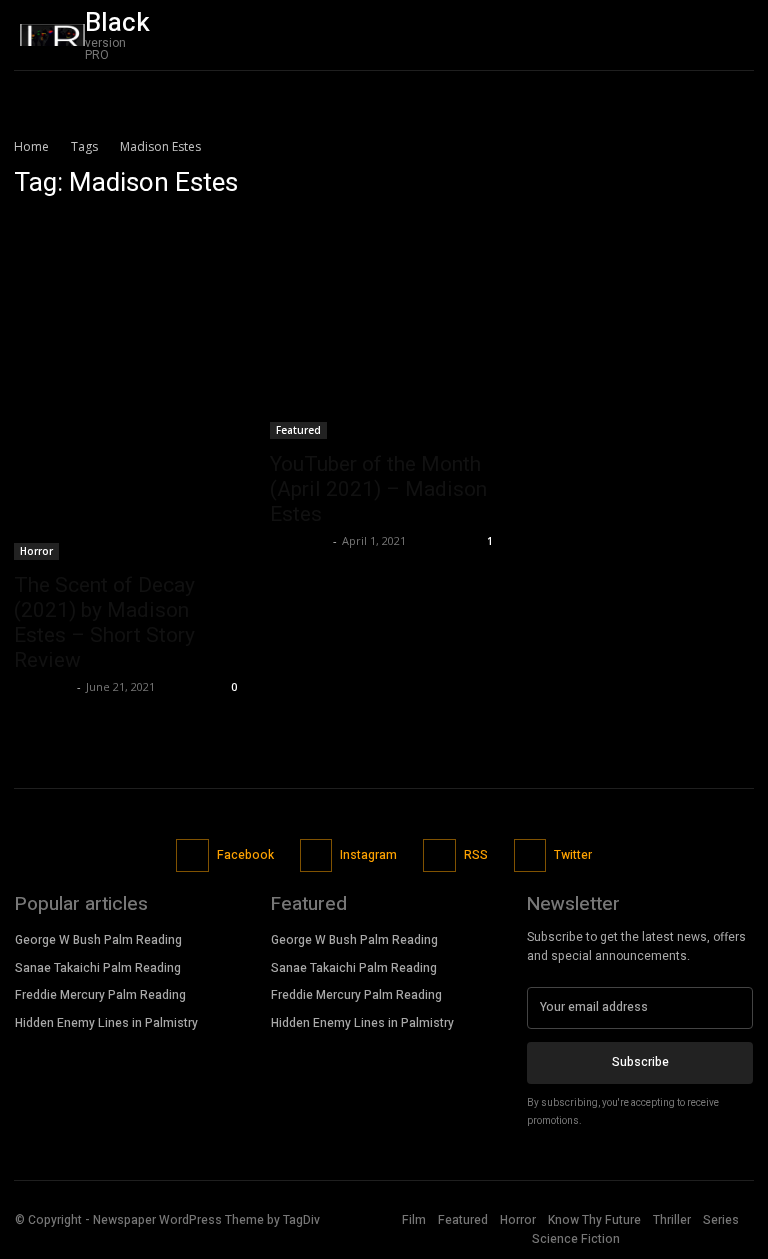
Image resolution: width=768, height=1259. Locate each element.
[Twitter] (530, 855)
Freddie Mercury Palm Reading (100, 995)
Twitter (573, 855)
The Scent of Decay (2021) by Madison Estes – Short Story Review (104, 622)
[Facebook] (192, 855)
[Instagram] (316, 855)
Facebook (245, 855)
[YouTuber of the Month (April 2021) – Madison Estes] (384, 328)
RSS (476, 855)
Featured (298, 430)
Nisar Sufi (43, 686)
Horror (36, 551)
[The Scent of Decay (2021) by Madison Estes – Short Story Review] (128, 389)
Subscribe (640, 1062)
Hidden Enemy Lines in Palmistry (106, 1023)
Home (31, 146)
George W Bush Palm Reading (98, 940)
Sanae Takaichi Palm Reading (98, 968)
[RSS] (439, 855)
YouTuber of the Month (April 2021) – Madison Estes (378, 489)
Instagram (368, 855)
